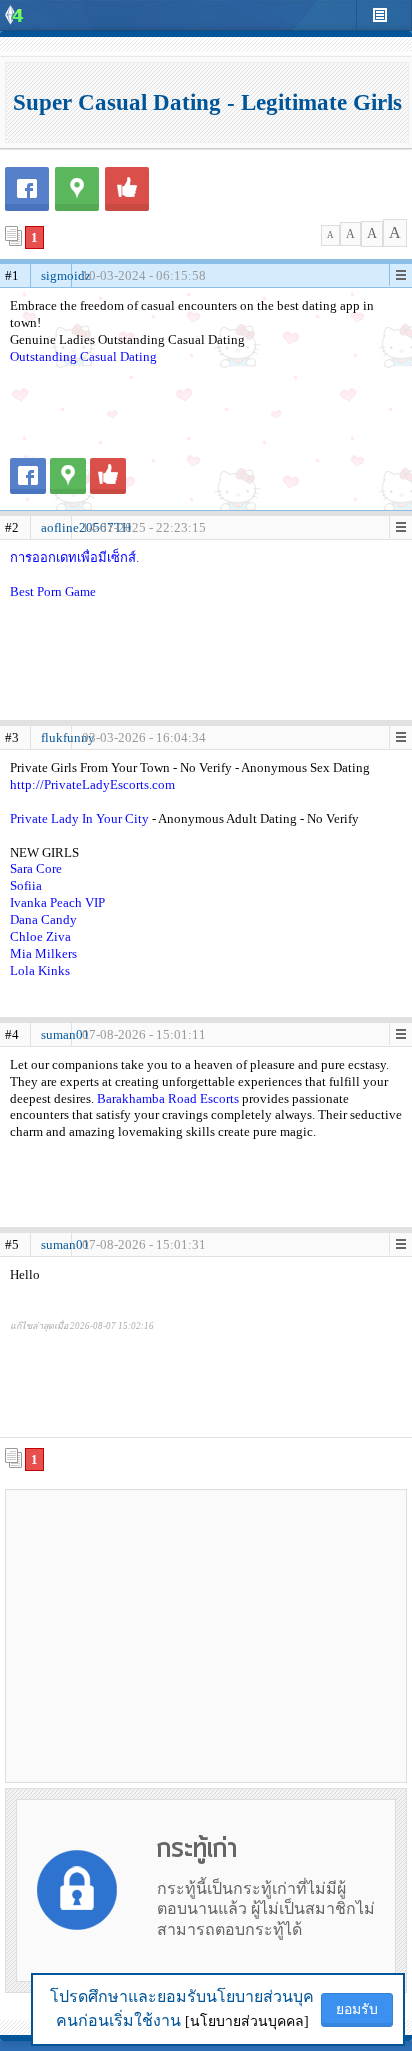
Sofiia (26, 885)
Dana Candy (43, 919)
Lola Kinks (40, 970)
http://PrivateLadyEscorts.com (92, 784)
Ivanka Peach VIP (57, 902)
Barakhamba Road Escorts (168, 1098)
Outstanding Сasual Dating (83, 356)
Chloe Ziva (40, 936)
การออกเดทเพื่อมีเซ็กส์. (74, 557)
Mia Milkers (43, 953)
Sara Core (36, 868)
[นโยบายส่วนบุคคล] (247, 2021)
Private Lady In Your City (81, 818)
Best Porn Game (53, 591)
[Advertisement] (206, 1635)
